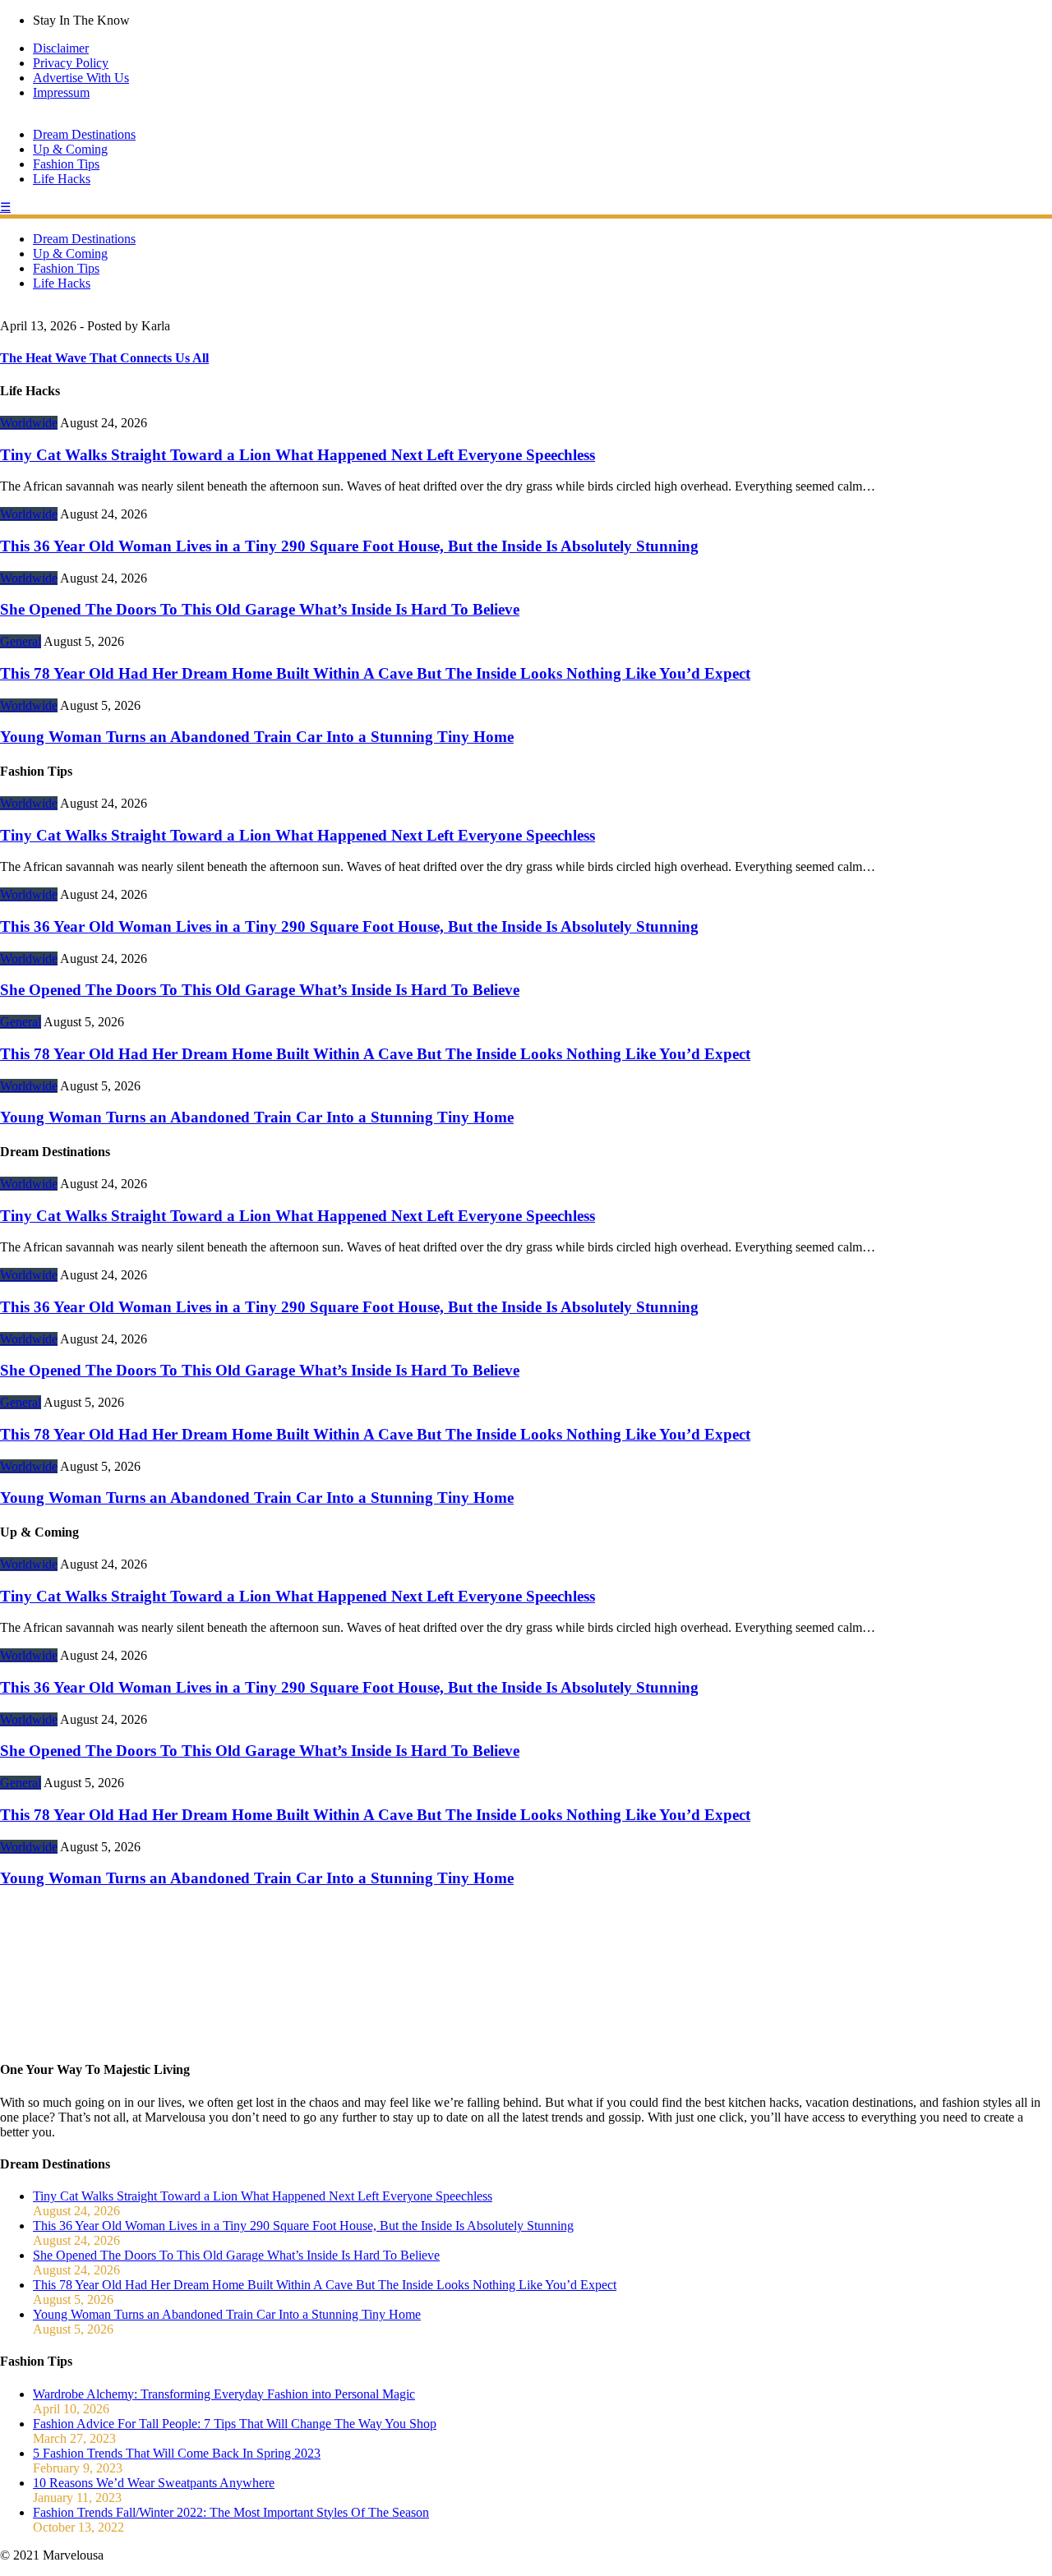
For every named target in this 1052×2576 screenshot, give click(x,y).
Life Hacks (62, 179)
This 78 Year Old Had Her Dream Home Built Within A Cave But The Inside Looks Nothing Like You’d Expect (375, 673)
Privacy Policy (71, 63)
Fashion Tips (66, 164)
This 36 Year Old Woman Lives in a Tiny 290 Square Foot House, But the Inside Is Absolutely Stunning (349, 546)
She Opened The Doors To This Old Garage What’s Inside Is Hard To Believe (260, 609)
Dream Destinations (84, 134)
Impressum (61, 92)
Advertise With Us (81, 78)
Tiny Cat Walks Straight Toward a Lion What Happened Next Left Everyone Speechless (298, 455)
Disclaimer (61, 48)
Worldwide (29, 423)
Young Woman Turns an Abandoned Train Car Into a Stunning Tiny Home (257, 737)
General (21, 641)
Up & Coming (70, 149)
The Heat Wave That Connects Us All (104, 358)
